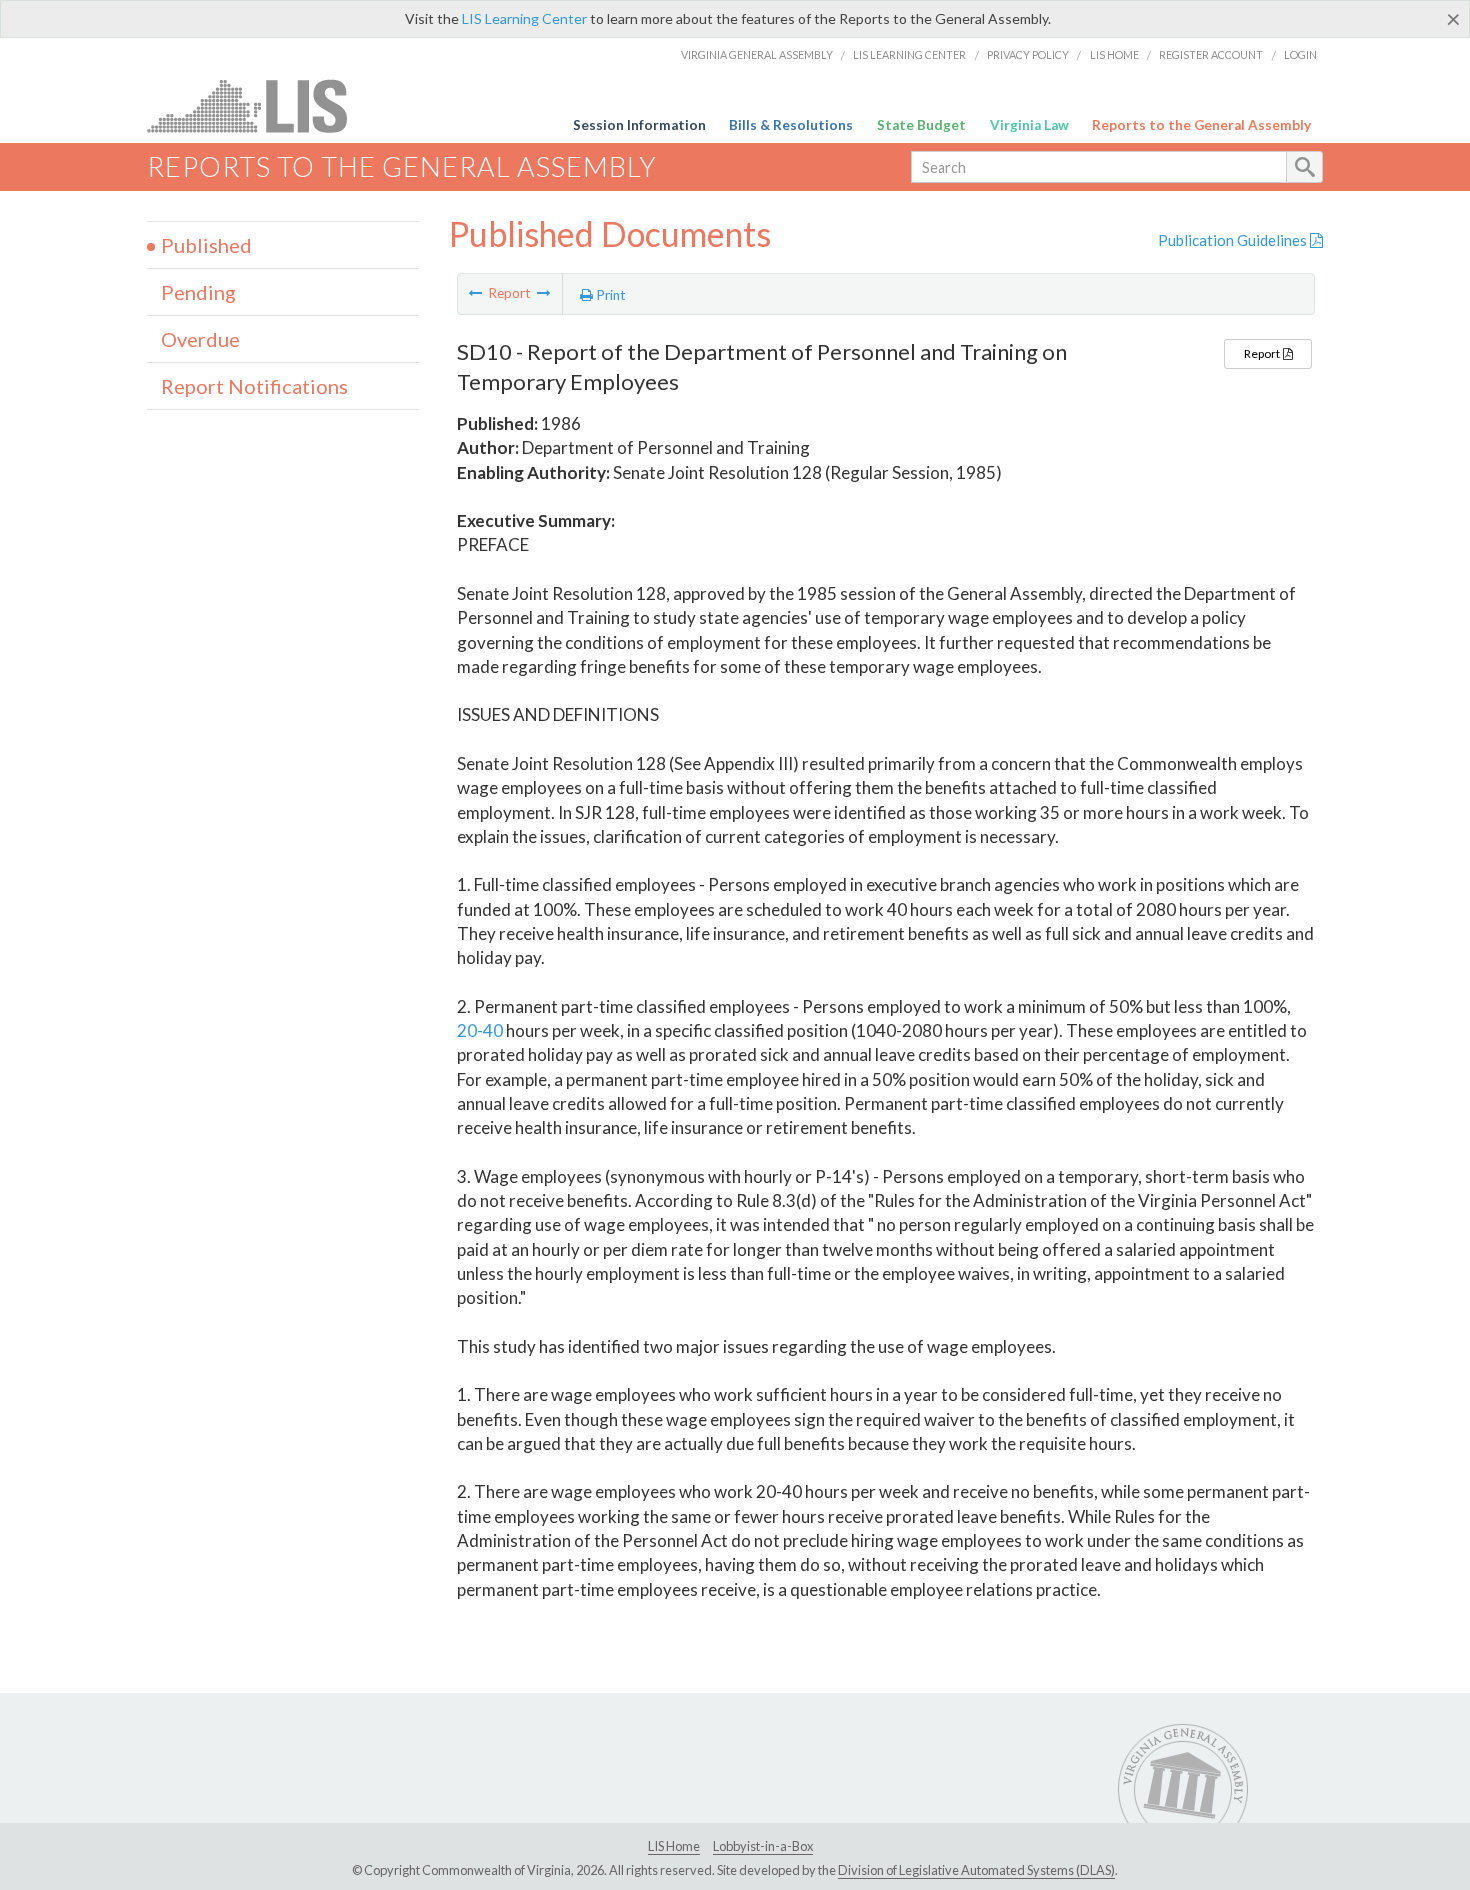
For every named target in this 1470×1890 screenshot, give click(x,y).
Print (609, 295)
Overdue (200, 339)
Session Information (639, 125)
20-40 (480, 1030)
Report (1263, 353)
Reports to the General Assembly (1201, 125)
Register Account (1211, 54)
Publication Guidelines (1234, 240)
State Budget (921, 125)
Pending (198, 292)
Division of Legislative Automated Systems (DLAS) (976, 1870)
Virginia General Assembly (757, 54)
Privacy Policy (1028, 54)
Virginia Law (1029, 125)
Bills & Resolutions (791, 125)
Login (1300, 54)
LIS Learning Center (524, 18)
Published (206, 245)
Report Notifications (254, 386)
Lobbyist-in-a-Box (763, 1846)
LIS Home (1114, 54)
